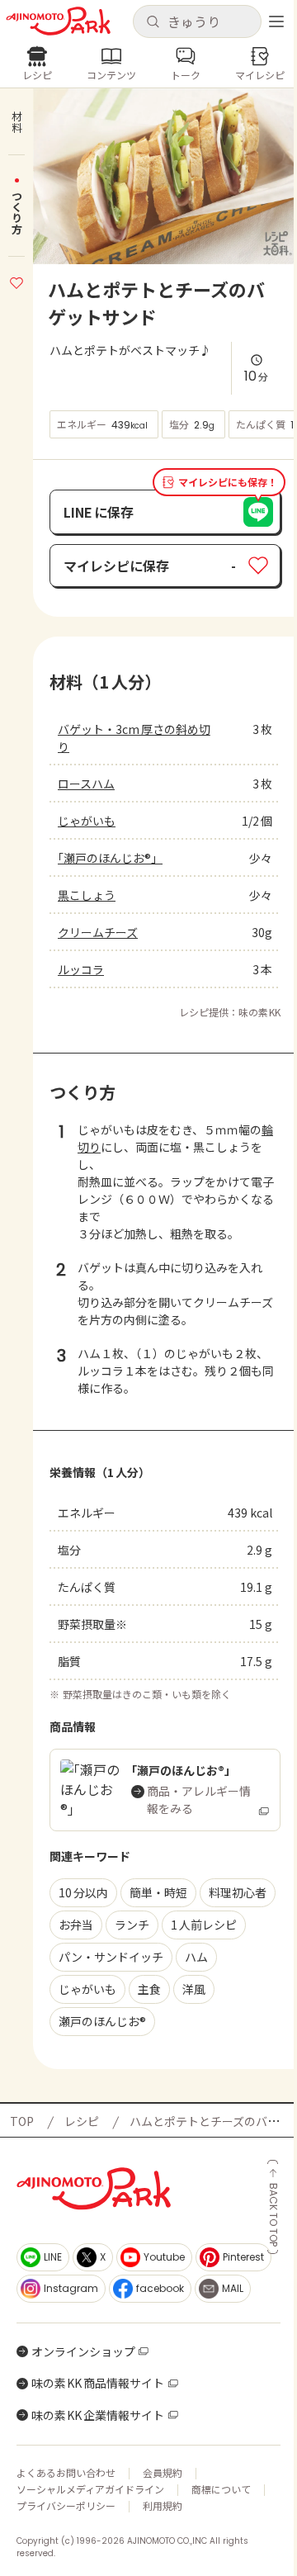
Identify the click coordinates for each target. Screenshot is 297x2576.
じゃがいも (87, 821)
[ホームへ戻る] (58, 21)
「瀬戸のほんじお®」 (110, 858)
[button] (197, 21)
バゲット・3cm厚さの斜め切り (134, 738)
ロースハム (86, 784)
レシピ (82, 2121)
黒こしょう (87, 895)
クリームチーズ (98, 932)
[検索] (153, 22)
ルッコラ (81, 969)
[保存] (16, 281)
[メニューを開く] (276, 21)
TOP (22, 2121)
